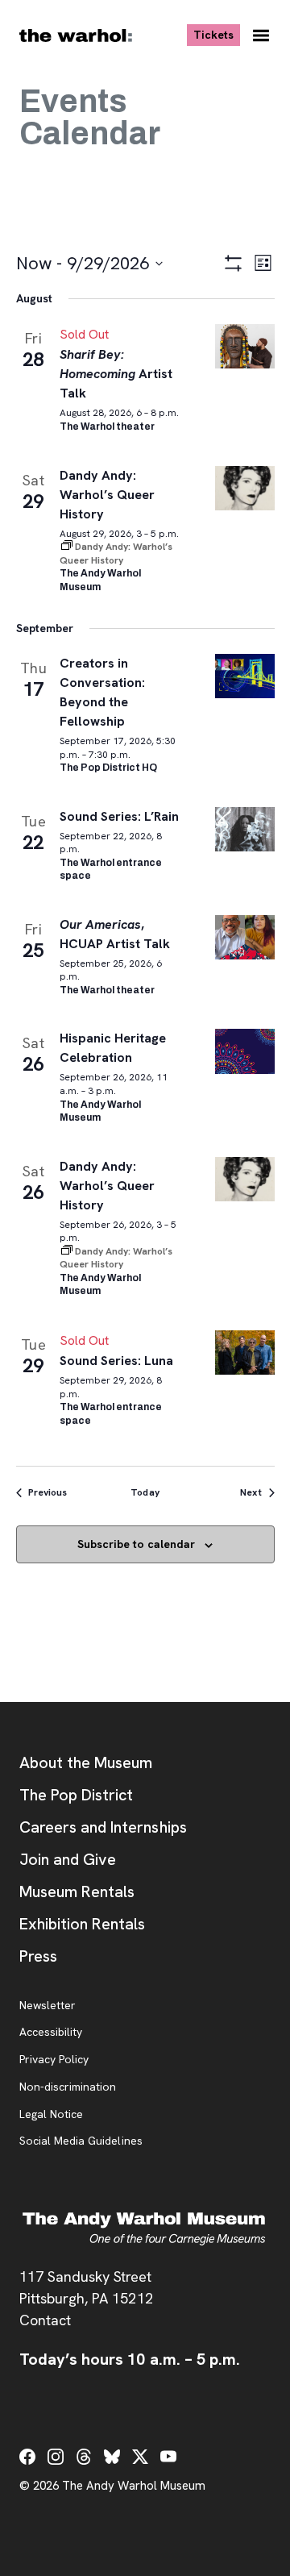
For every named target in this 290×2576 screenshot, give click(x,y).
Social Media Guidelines (81, 2141)
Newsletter (48, 2006)
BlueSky (112, 2457)
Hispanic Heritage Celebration (113, 1048)
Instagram (56, 2457)
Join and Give (68, 1859)
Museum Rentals (77, 1891)
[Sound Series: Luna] (245, 1353)
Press (38, 1956)
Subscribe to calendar (136, 1544)
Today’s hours (130, 2359)
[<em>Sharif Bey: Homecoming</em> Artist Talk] (245, 346)
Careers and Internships (103, 1827)
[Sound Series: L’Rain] (245, 829)
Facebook (27, 2457)
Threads (84, 2457)
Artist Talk (116, 374)
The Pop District (76, 1795)
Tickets (217, 34)
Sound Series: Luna (117, 1361)
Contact (45, 2320)
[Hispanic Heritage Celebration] (245, 1051)
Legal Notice (51, 2115)
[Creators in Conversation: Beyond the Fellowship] (245, 676)
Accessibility (51, 2033)
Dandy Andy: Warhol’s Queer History (107, 495)
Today (145, 1492)
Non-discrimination (68, 2087)
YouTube (168, 2457)
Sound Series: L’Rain (120, 816)
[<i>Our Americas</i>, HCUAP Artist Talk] (245, 937)
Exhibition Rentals (82, 1924)
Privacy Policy (54, 2060)
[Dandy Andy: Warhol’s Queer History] (245, 488)
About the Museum (86, 1762)
